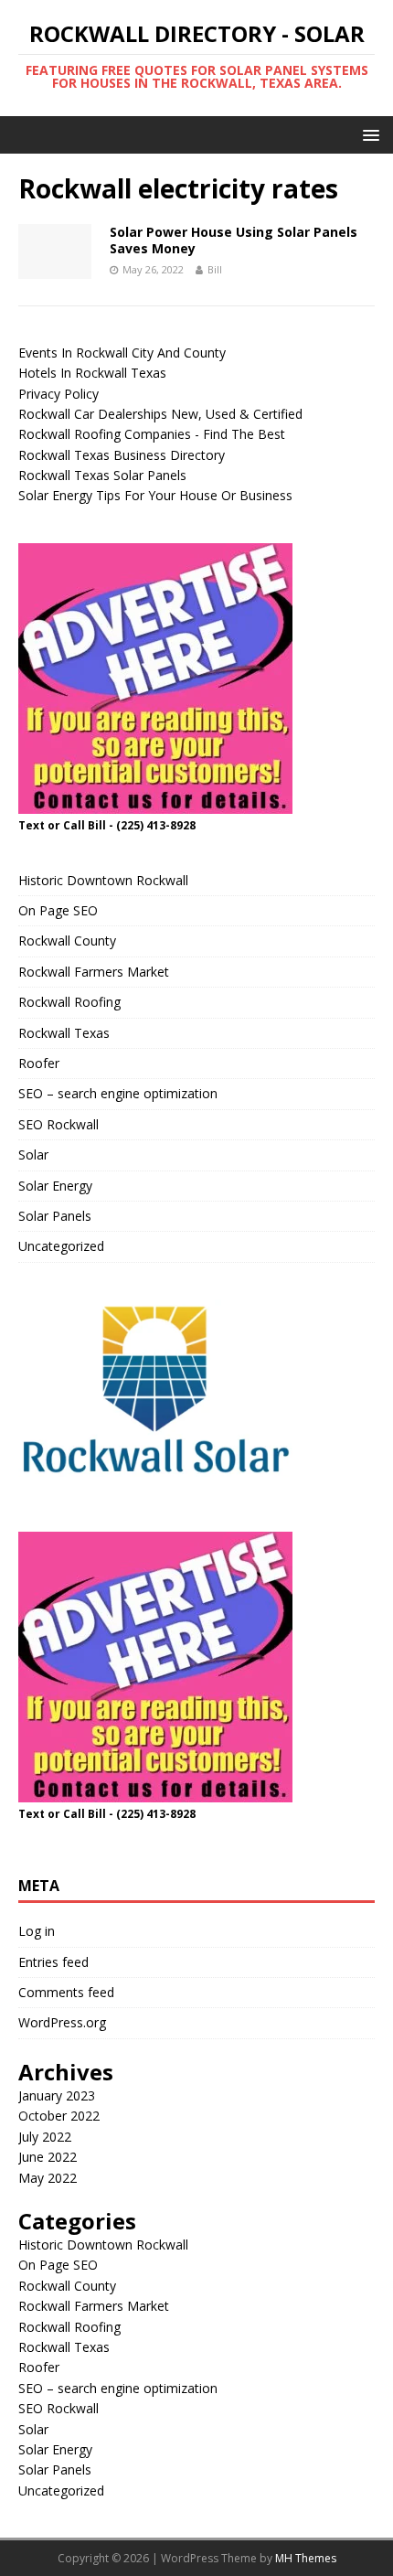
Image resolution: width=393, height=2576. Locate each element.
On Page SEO (58, 910)
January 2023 (57, 2095)
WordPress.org (62, 2022)
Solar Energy (55, 1186)
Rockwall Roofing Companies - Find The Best (152, 434)
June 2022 (48, 2157)
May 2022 (48, 2178)
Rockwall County (67, 941)
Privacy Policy (58, 394)
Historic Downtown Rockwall (103, 880)
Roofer (39, 1063)
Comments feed (66, 1992)
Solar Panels (55, 1216)
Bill (215, 269)
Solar (33, 1154)
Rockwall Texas (64, 1033)
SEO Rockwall (58, 1124)
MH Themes (306, 2558)
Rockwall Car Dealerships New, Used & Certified (160, 414)
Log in (37, 1931)
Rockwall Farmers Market (94, 972)
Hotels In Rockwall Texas (92, 373)
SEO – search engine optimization (118, 1093)
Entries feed (53, 1962)
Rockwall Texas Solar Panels (102, 475)
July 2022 (45, 2137)
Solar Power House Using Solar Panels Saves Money (234, 240)
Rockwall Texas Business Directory (122, 455)
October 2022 (59, 2116)
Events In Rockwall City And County (122, 353)
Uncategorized (61, 1246)
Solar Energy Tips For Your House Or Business (155, 495)
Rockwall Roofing (69, 1002)
